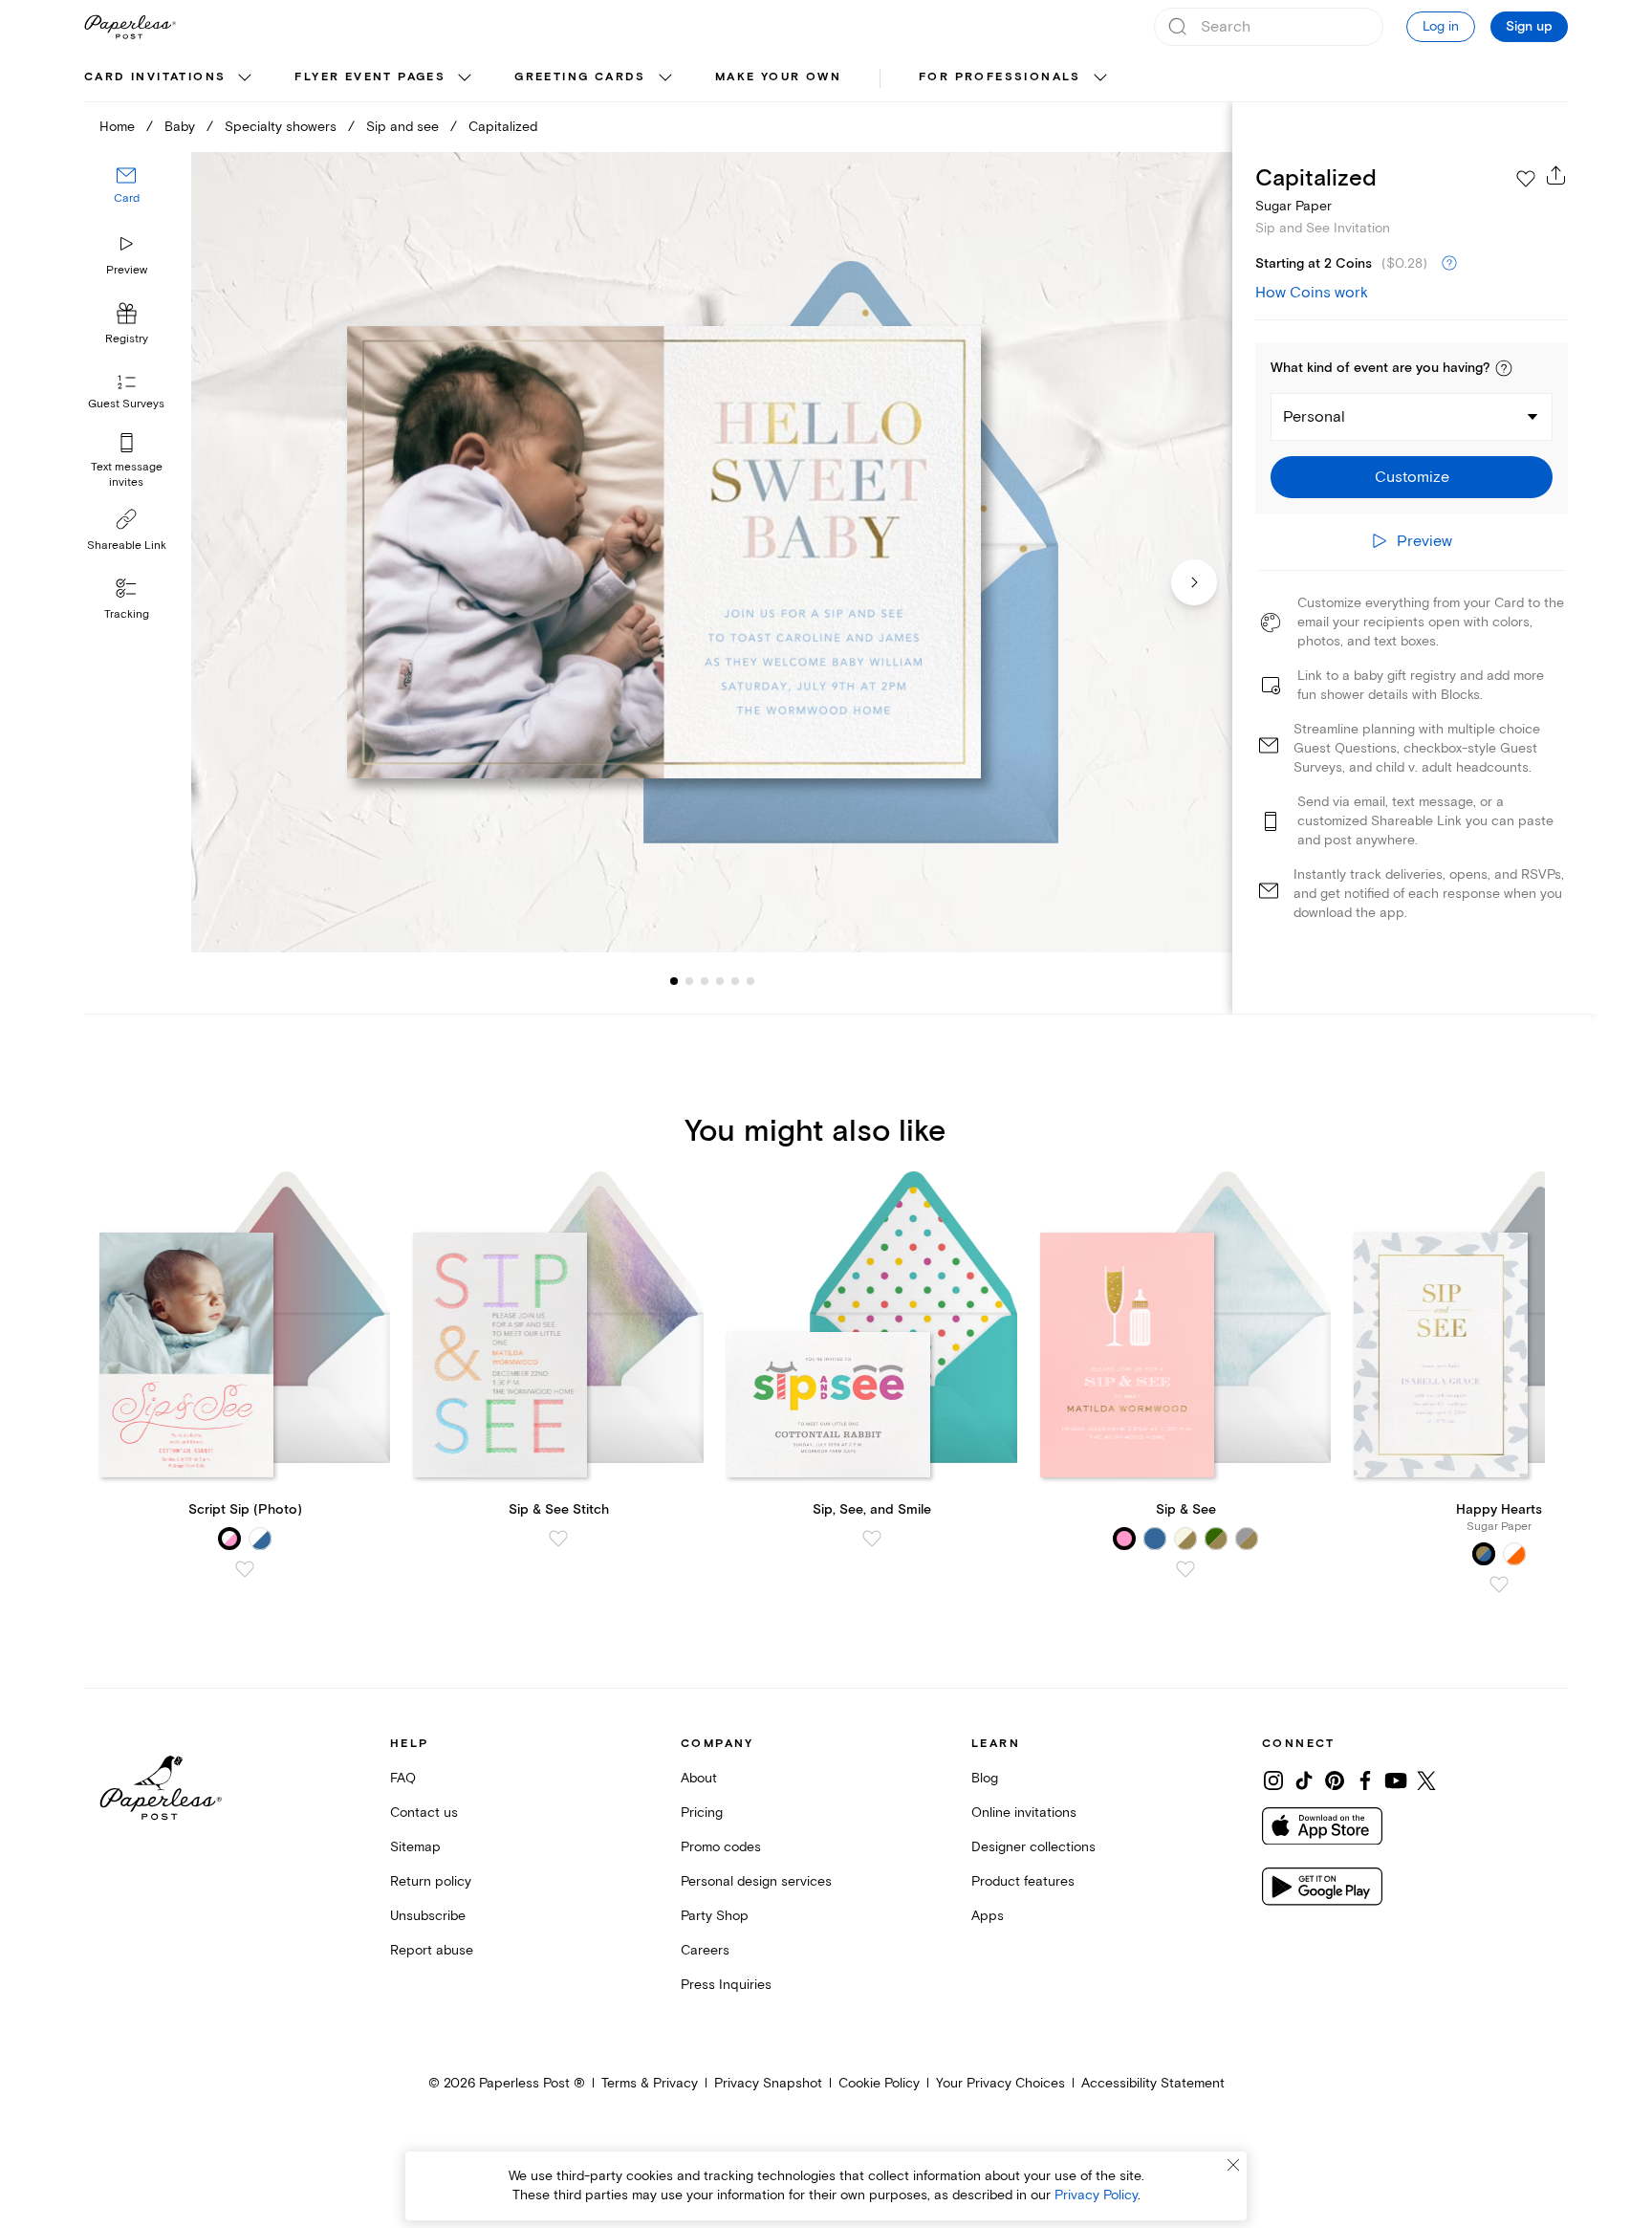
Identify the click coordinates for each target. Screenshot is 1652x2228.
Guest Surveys (126, 404)
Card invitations (155, 77)
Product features (1023, 1881)
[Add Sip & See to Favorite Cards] (1185, 1569)
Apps (988, 1916)
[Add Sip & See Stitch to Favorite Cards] (558, 1539)
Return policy (431, 1881)
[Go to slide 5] (720, 981)
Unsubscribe (428, 1916)
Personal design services (756, 1881)
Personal (1314, 417)
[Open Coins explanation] (1449, 264)
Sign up (1529, 27)
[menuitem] (170, 78)
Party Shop (715, 1916)
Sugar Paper (1293, 206)
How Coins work (1312, 293)
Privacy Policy (1096, 2195)
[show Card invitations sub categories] (245, 78)
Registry (127, 339)
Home (117, 127)
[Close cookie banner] (1233, 2165)
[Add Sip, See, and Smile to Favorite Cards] (872, 1539)
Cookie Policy (879, 2083)
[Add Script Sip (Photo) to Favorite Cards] (245, 1569)
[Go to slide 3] (689, 981)
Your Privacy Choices (1000, 2083)
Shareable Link (127, 546)
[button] (1504, 368)
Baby (180, 127)
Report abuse (432, 1950)
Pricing (702, 1813)
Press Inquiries (726, 1985)
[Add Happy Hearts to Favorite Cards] (1499, 1584)
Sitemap (415, 1847)
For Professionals (1000, 77)
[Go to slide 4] (705, 981)
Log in (1441, 26)
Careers (705, 1950)
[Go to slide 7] (750, 981)
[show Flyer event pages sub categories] (465, 78)
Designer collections (1033, 1847)
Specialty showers (281, 127)
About (699, 1778)
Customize (1412, 477)
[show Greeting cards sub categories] (665, 78)
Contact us (424, 1813)
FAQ (403, 1778)
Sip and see (402, 127)
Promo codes (721, 1847)
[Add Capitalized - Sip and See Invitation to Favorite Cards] (1526, 179)
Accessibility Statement (1153, 2083)
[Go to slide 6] (735, 981)
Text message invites (127, 475)
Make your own (778, 77)
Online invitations (1024, 1813)
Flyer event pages (370, 77)
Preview (127, 270)
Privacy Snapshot (768, 2083)
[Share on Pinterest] (1335, 1780)
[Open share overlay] (1556, 175)
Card (127, 198)
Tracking (127, 614)
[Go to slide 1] (674, 981)
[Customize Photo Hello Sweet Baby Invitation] (711, 552)
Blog (985, 1778)
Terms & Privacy (650, 2083)
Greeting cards (580, 77)
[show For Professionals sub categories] (1100, 78)
